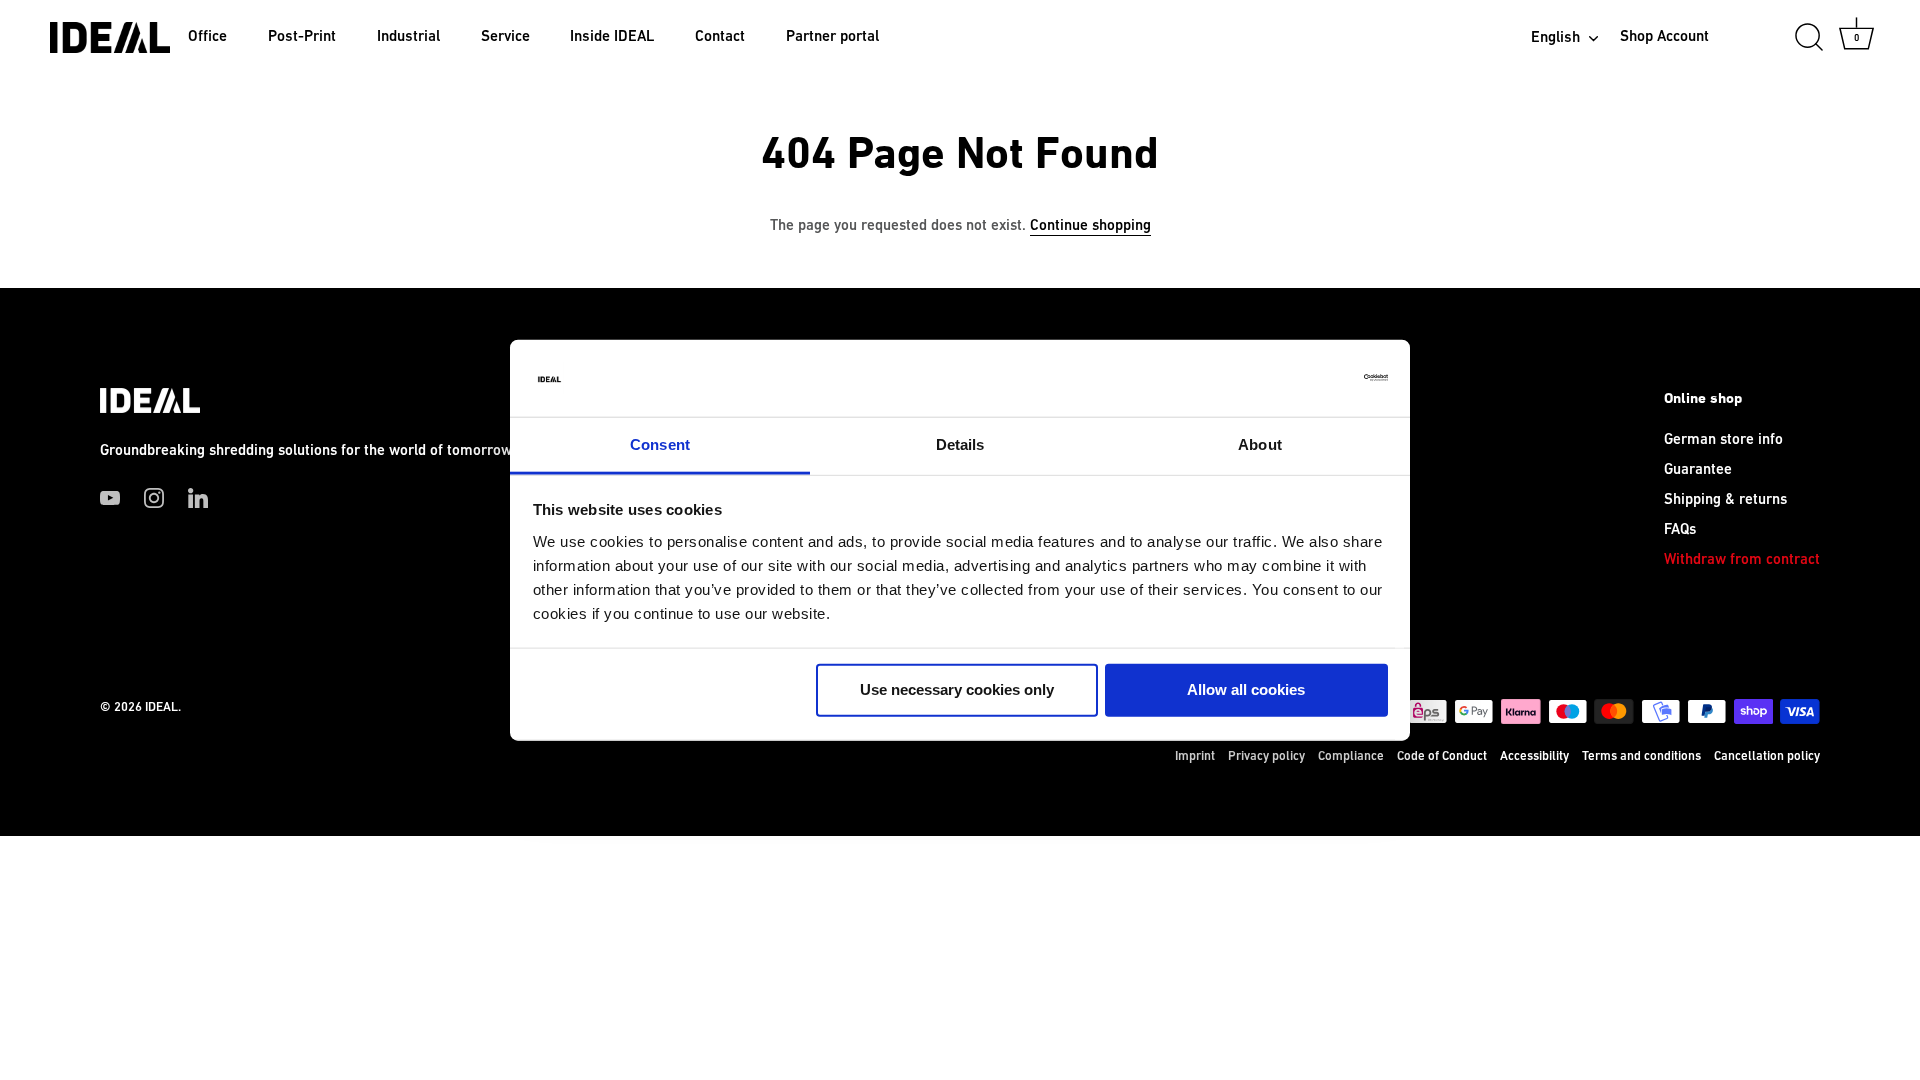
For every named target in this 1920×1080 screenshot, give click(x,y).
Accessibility (1534, 756)
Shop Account (1664, 36)
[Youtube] (110, 497)
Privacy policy (1266, 756)
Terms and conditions (1641, 756)
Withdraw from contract (1742, 559)
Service (505, 36)
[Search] (1809, 38)
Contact (720, 36)
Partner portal (832, 36)
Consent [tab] (660, 444)
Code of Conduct (1442, 756)
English (1555, 37)
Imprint (1195, 756)
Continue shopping (1090, 225)
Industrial (408, 36)
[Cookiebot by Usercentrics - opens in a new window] (1300, 378)
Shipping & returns (1725, 499)
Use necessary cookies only (957, 689)
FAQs (1680, 529)
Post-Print (302, 36)
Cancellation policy (1767, 756)
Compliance (1351, 756)
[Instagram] (154, 497)
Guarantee (1698, 469)
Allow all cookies (1246, 689)
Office (207, 36)
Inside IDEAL (612, 36)
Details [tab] (960, 444)
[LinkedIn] (198, 497)
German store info (1723, 439)
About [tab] (1260, 444)
